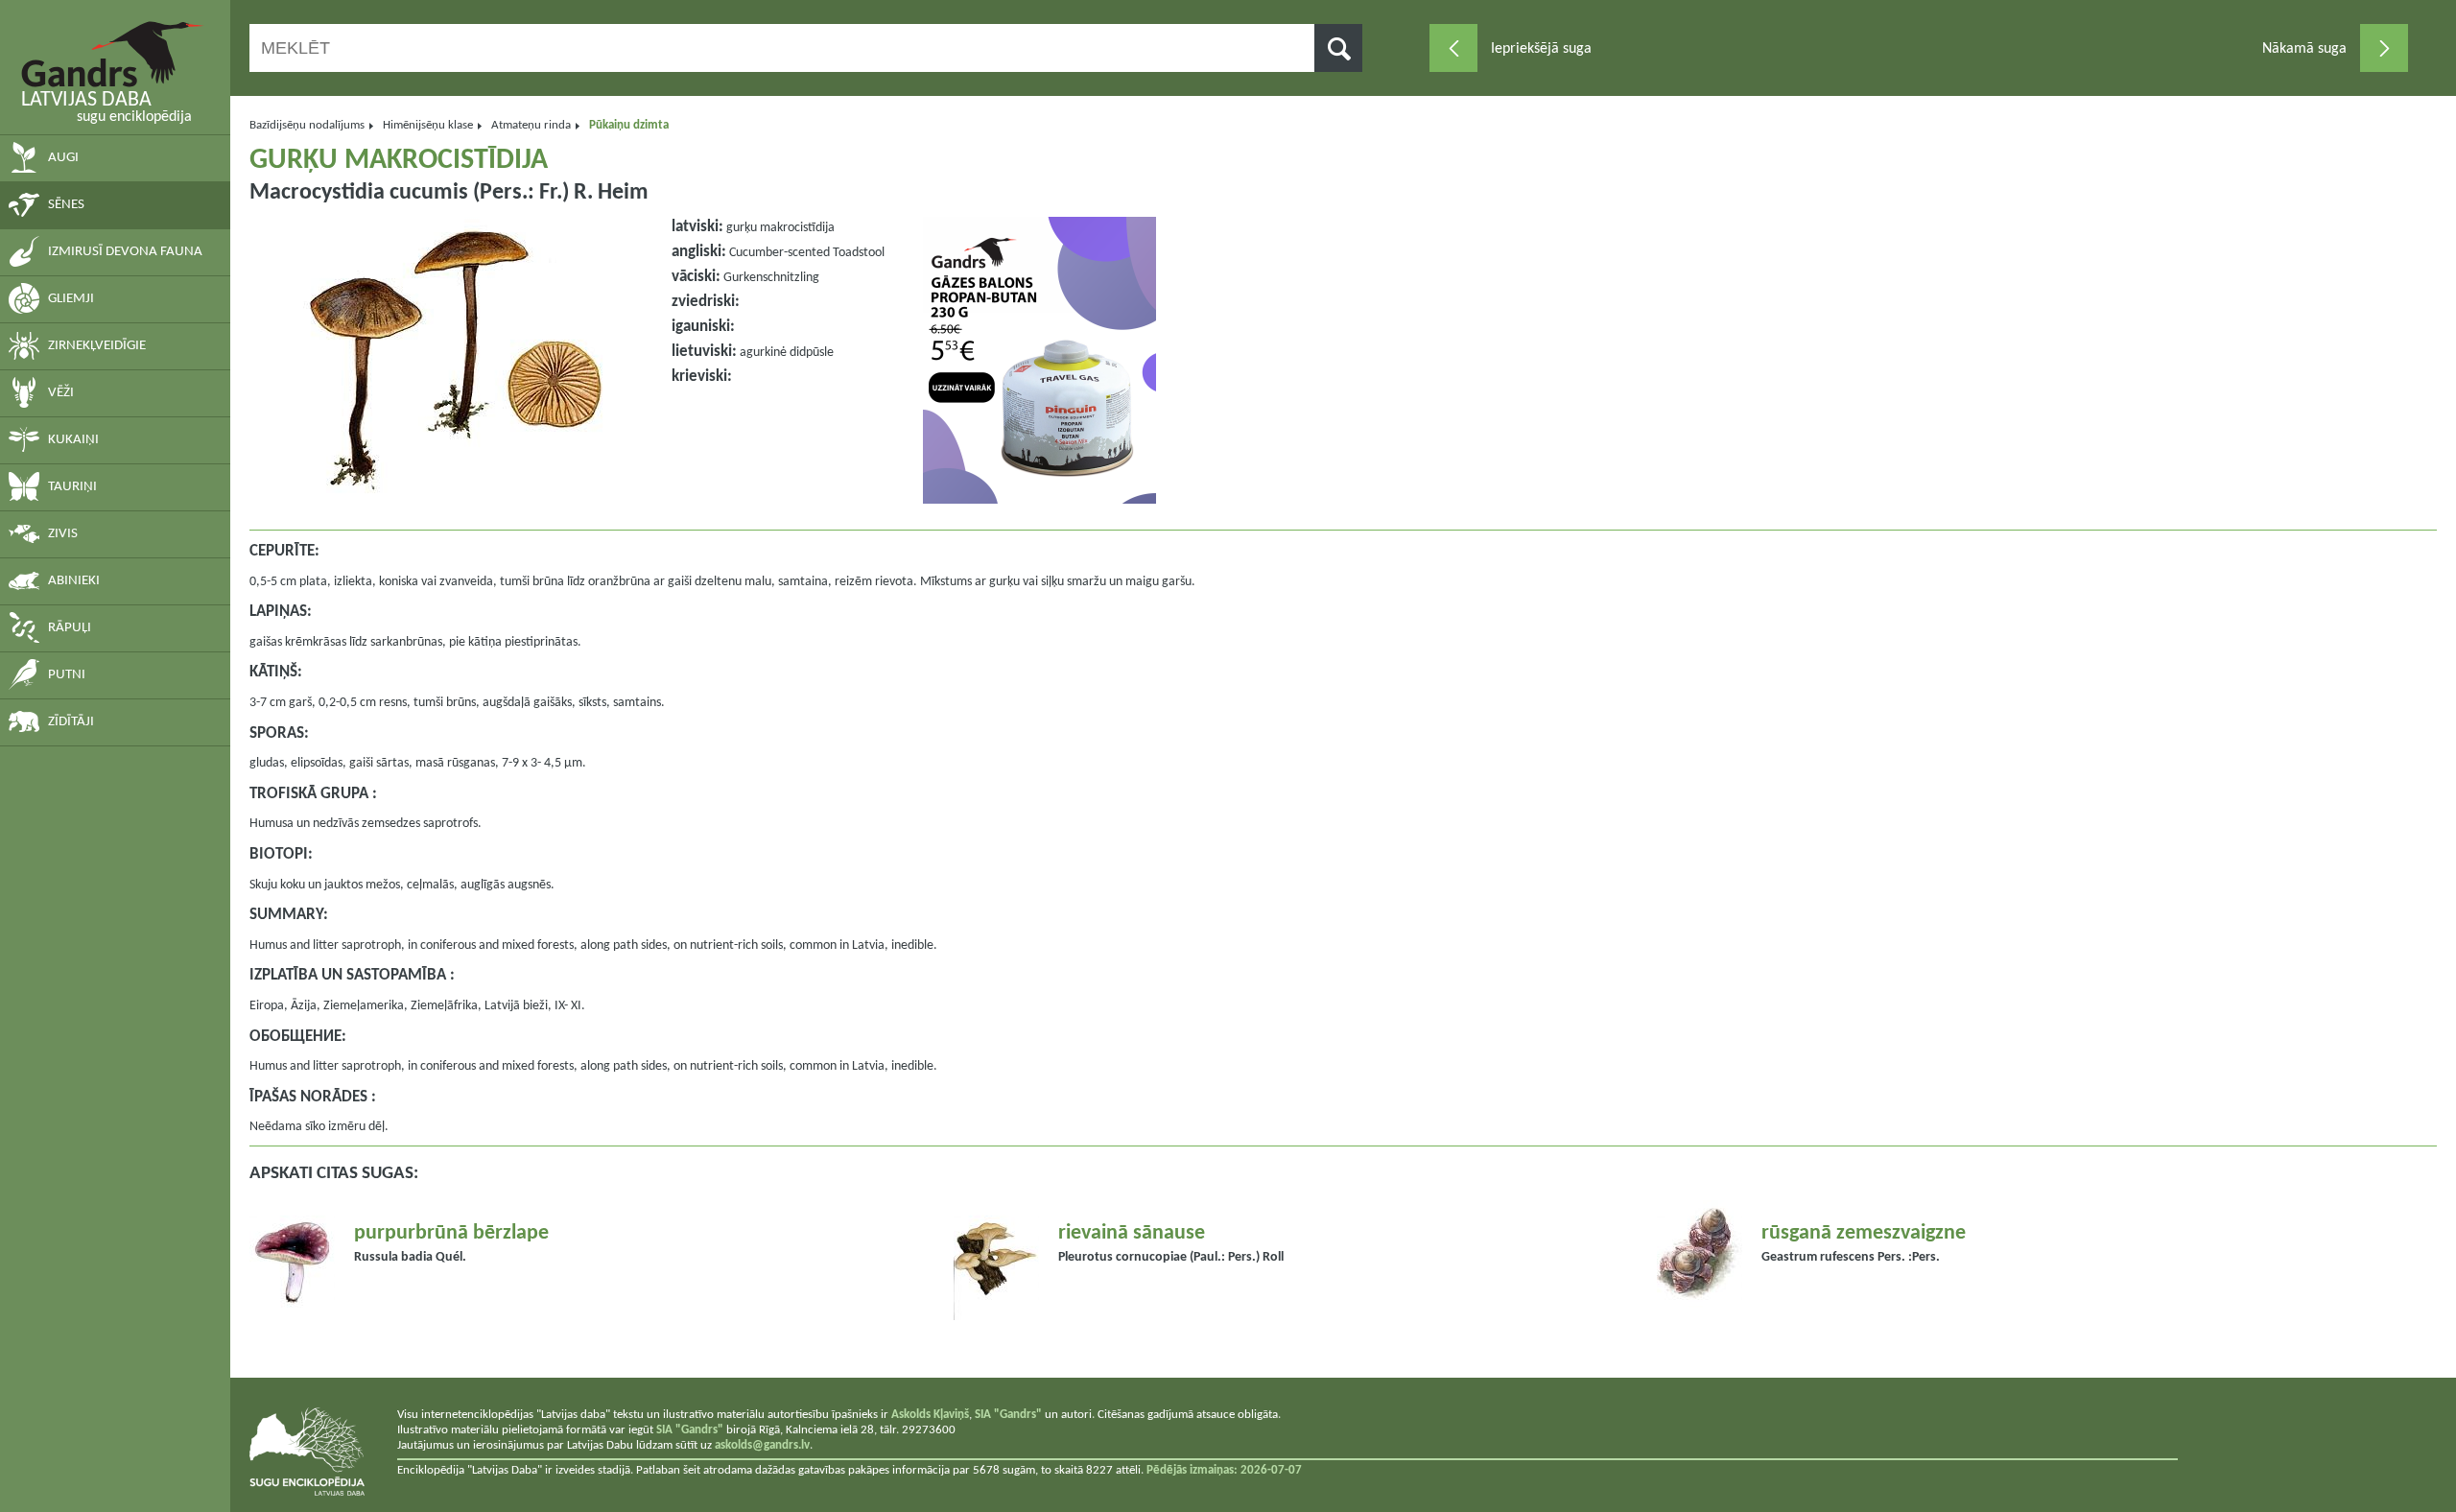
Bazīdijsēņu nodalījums (307, 125)
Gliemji (71, 299)
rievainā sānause (1132, 1233)
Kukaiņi (73, 440)
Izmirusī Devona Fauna (125, 252)
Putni (67, 675)
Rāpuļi (70, 628)
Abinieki (74, 581)
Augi (63, 158)
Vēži (61, 393)
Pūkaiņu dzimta (629, 125)
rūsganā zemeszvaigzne (1864, 1233)
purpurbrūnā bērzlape (451, 1233)
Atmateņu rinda (531, 125)
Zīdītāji (71, 722)
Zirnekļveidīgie (97, 346)
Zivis (63, 534)
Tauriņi (72, 487)
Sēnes (66, 205)
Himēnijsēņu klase (428, 125)
